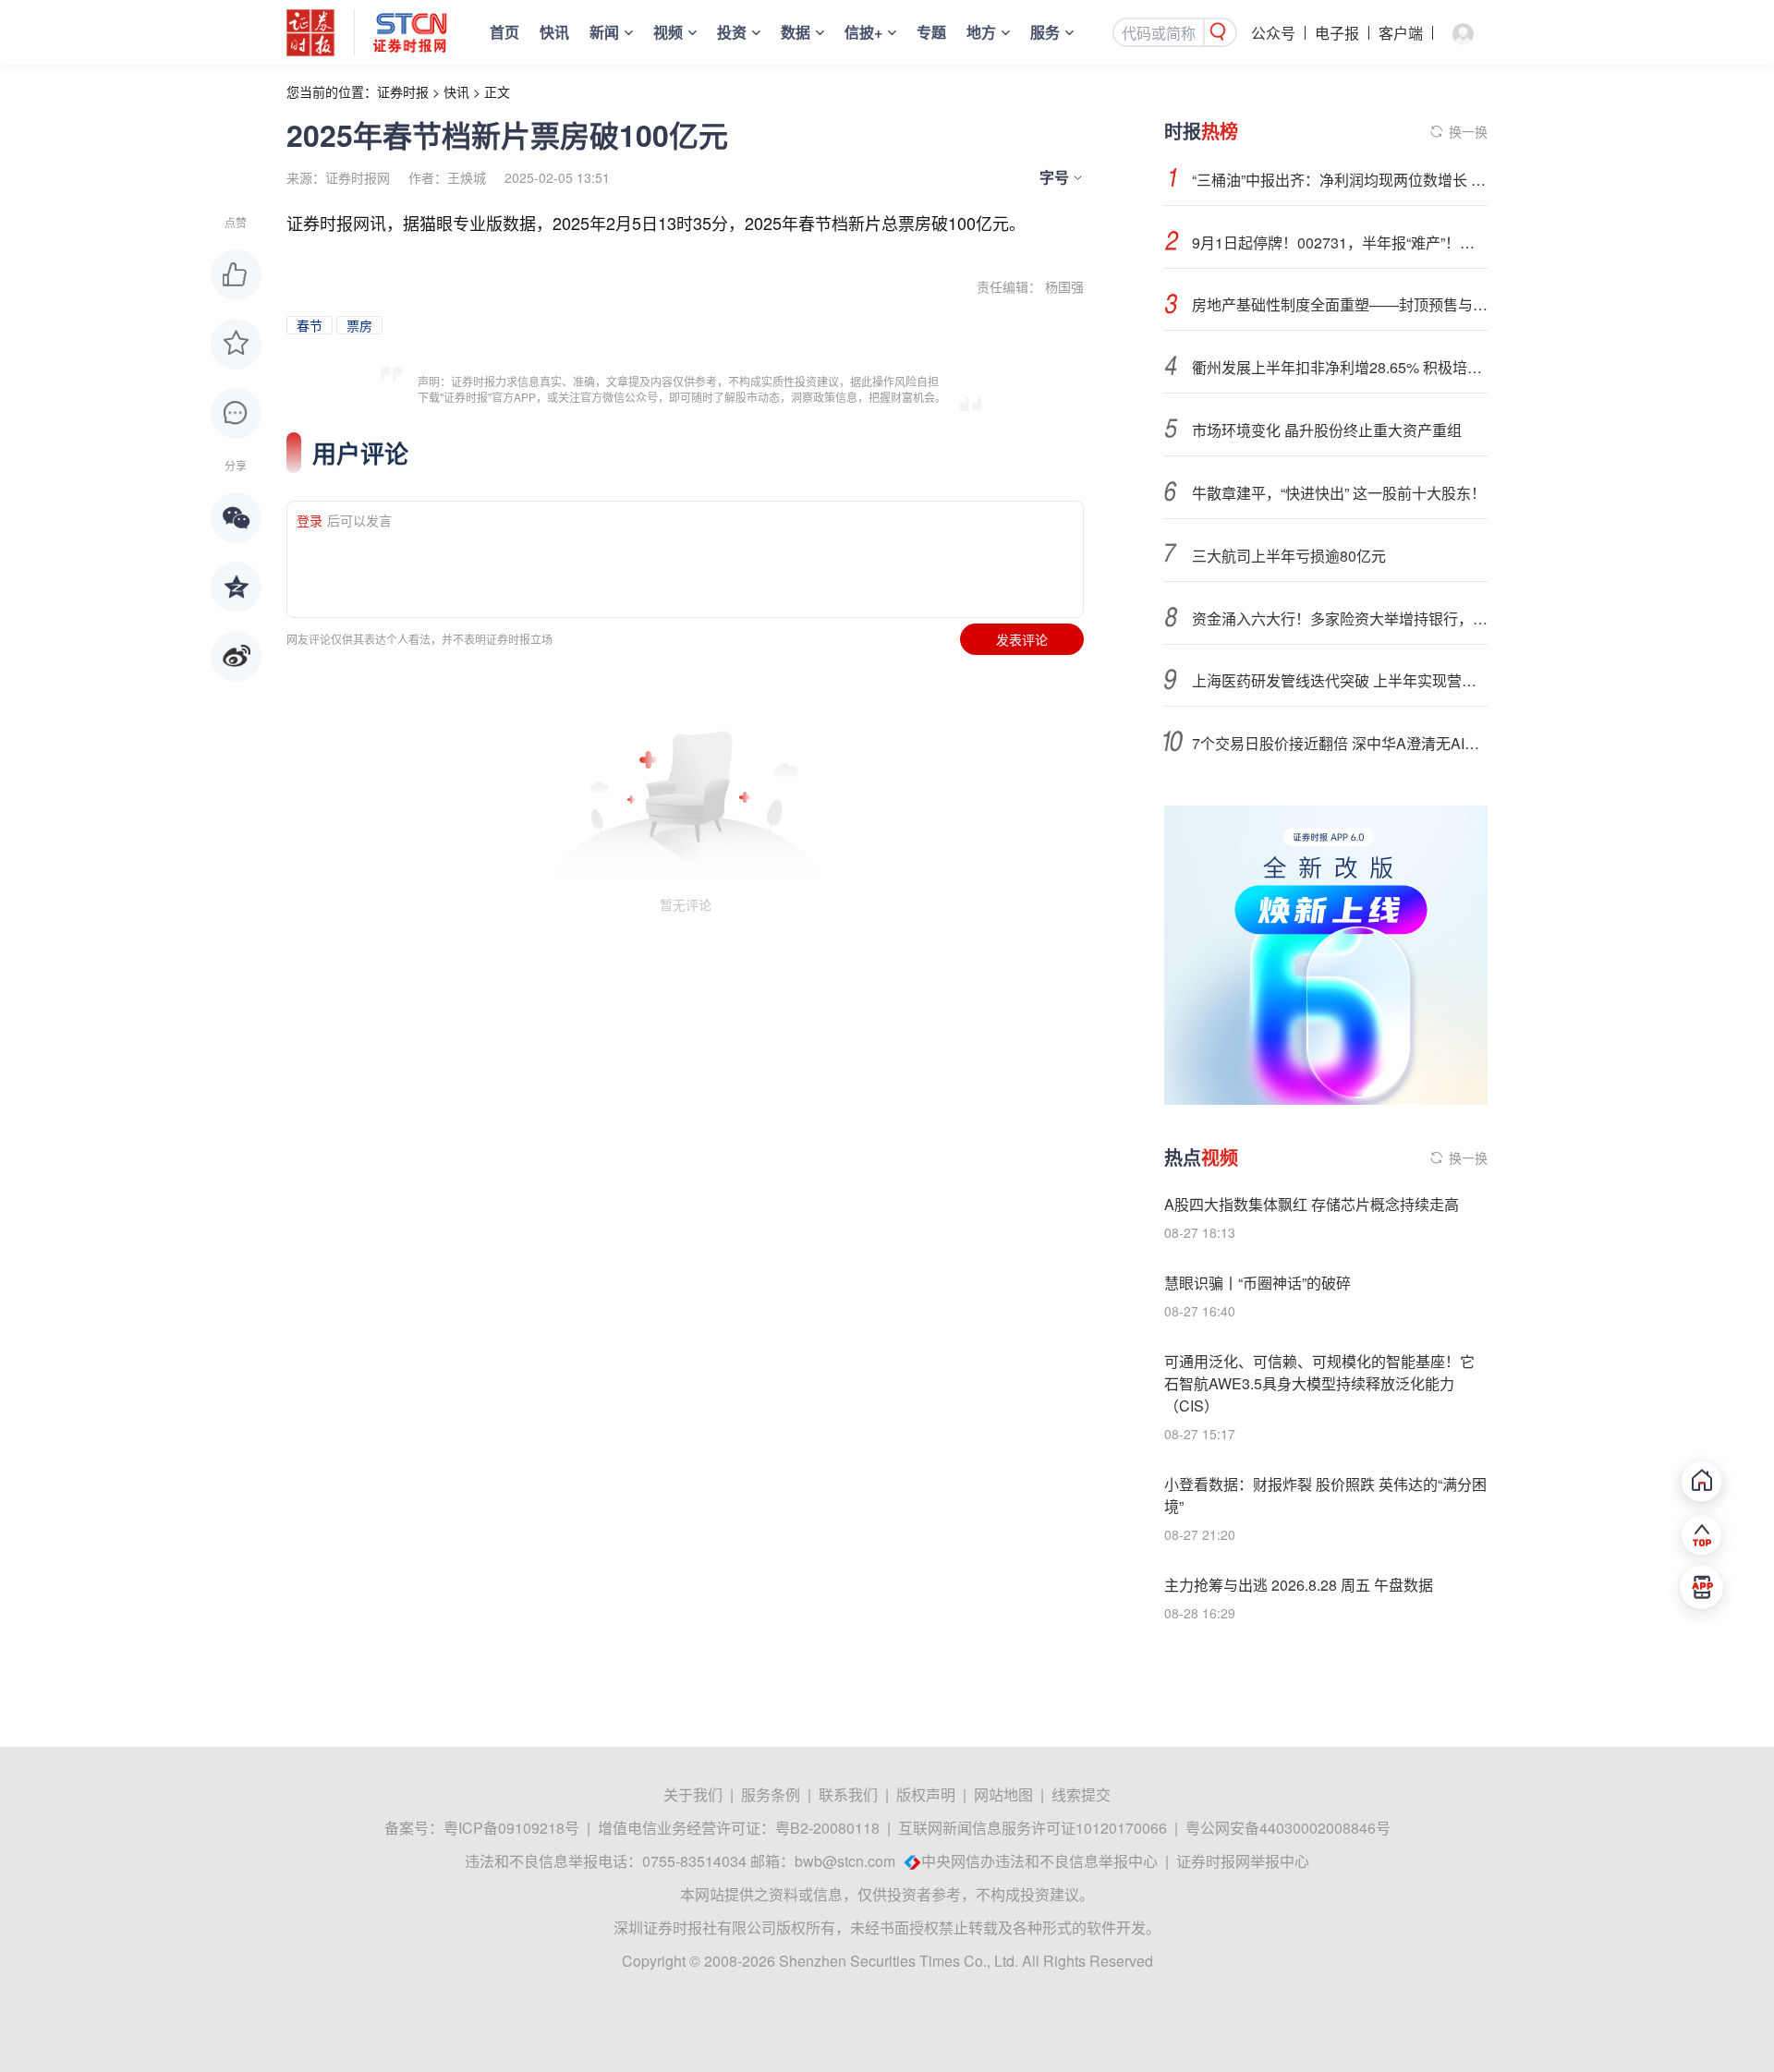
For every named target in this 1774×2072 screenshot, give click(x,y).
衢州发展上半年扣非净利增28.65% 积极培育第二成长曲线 (1340, 367)
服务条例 (771, 1794)
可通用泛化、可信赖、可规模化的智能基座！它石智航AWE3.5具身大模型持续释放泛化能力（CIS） (1319, 1383)
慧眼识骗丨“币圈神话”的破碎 (1258, 1283)
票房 (359, 325)
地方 (981, 32)
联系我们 (848, 1794)
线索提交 (1081, 1794)
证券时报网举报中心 (1243, 1861)
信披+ (863, 32)
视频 (668, 32)
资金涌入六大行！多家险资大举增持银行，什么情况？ (1340, 618)
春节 (310, 325)
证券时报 (403, 91)
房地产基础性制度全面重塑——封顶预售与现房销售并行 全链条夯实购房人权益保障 (1340, 304)
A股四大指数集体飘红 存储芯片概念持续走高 (1312, 1204)
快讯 (554, 32)
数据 (796, 32)
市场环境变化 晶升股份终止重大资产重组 (1327, 430)
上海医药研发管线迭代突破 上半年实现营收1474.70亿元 (1340, 680)
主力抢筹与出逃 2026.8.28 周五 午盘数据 (1299, 1585)
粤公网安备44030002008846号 (1288, 1828)
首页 (504, 32)
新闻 (604, 32)
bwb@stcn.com (845, 1861)
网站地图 (1003, 1794)
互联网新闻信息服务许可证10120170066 (1033, 1828)
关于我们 (693, 1794)
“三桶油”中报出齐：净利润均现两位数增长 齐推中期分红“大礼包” (1340, 180)
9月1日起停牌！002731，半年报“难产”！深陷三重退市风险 (1340, 242)
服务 (1045, 32)
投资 (732, 32)
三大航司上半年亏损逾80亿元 (1289, 556)
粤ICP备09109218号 (511, 1828)
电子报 (1337, 33)
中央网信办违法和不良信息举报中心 (1039, 1861)
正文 (497, 91)
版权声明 (926, 1794)
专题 (931, 32)
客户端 (1401, 33)
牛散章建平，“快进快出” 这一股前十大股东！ (1339, 493)
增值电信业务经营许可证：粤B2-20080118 (739, 1828)
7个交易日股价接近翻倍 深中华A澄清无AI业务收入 (1340, 743)
